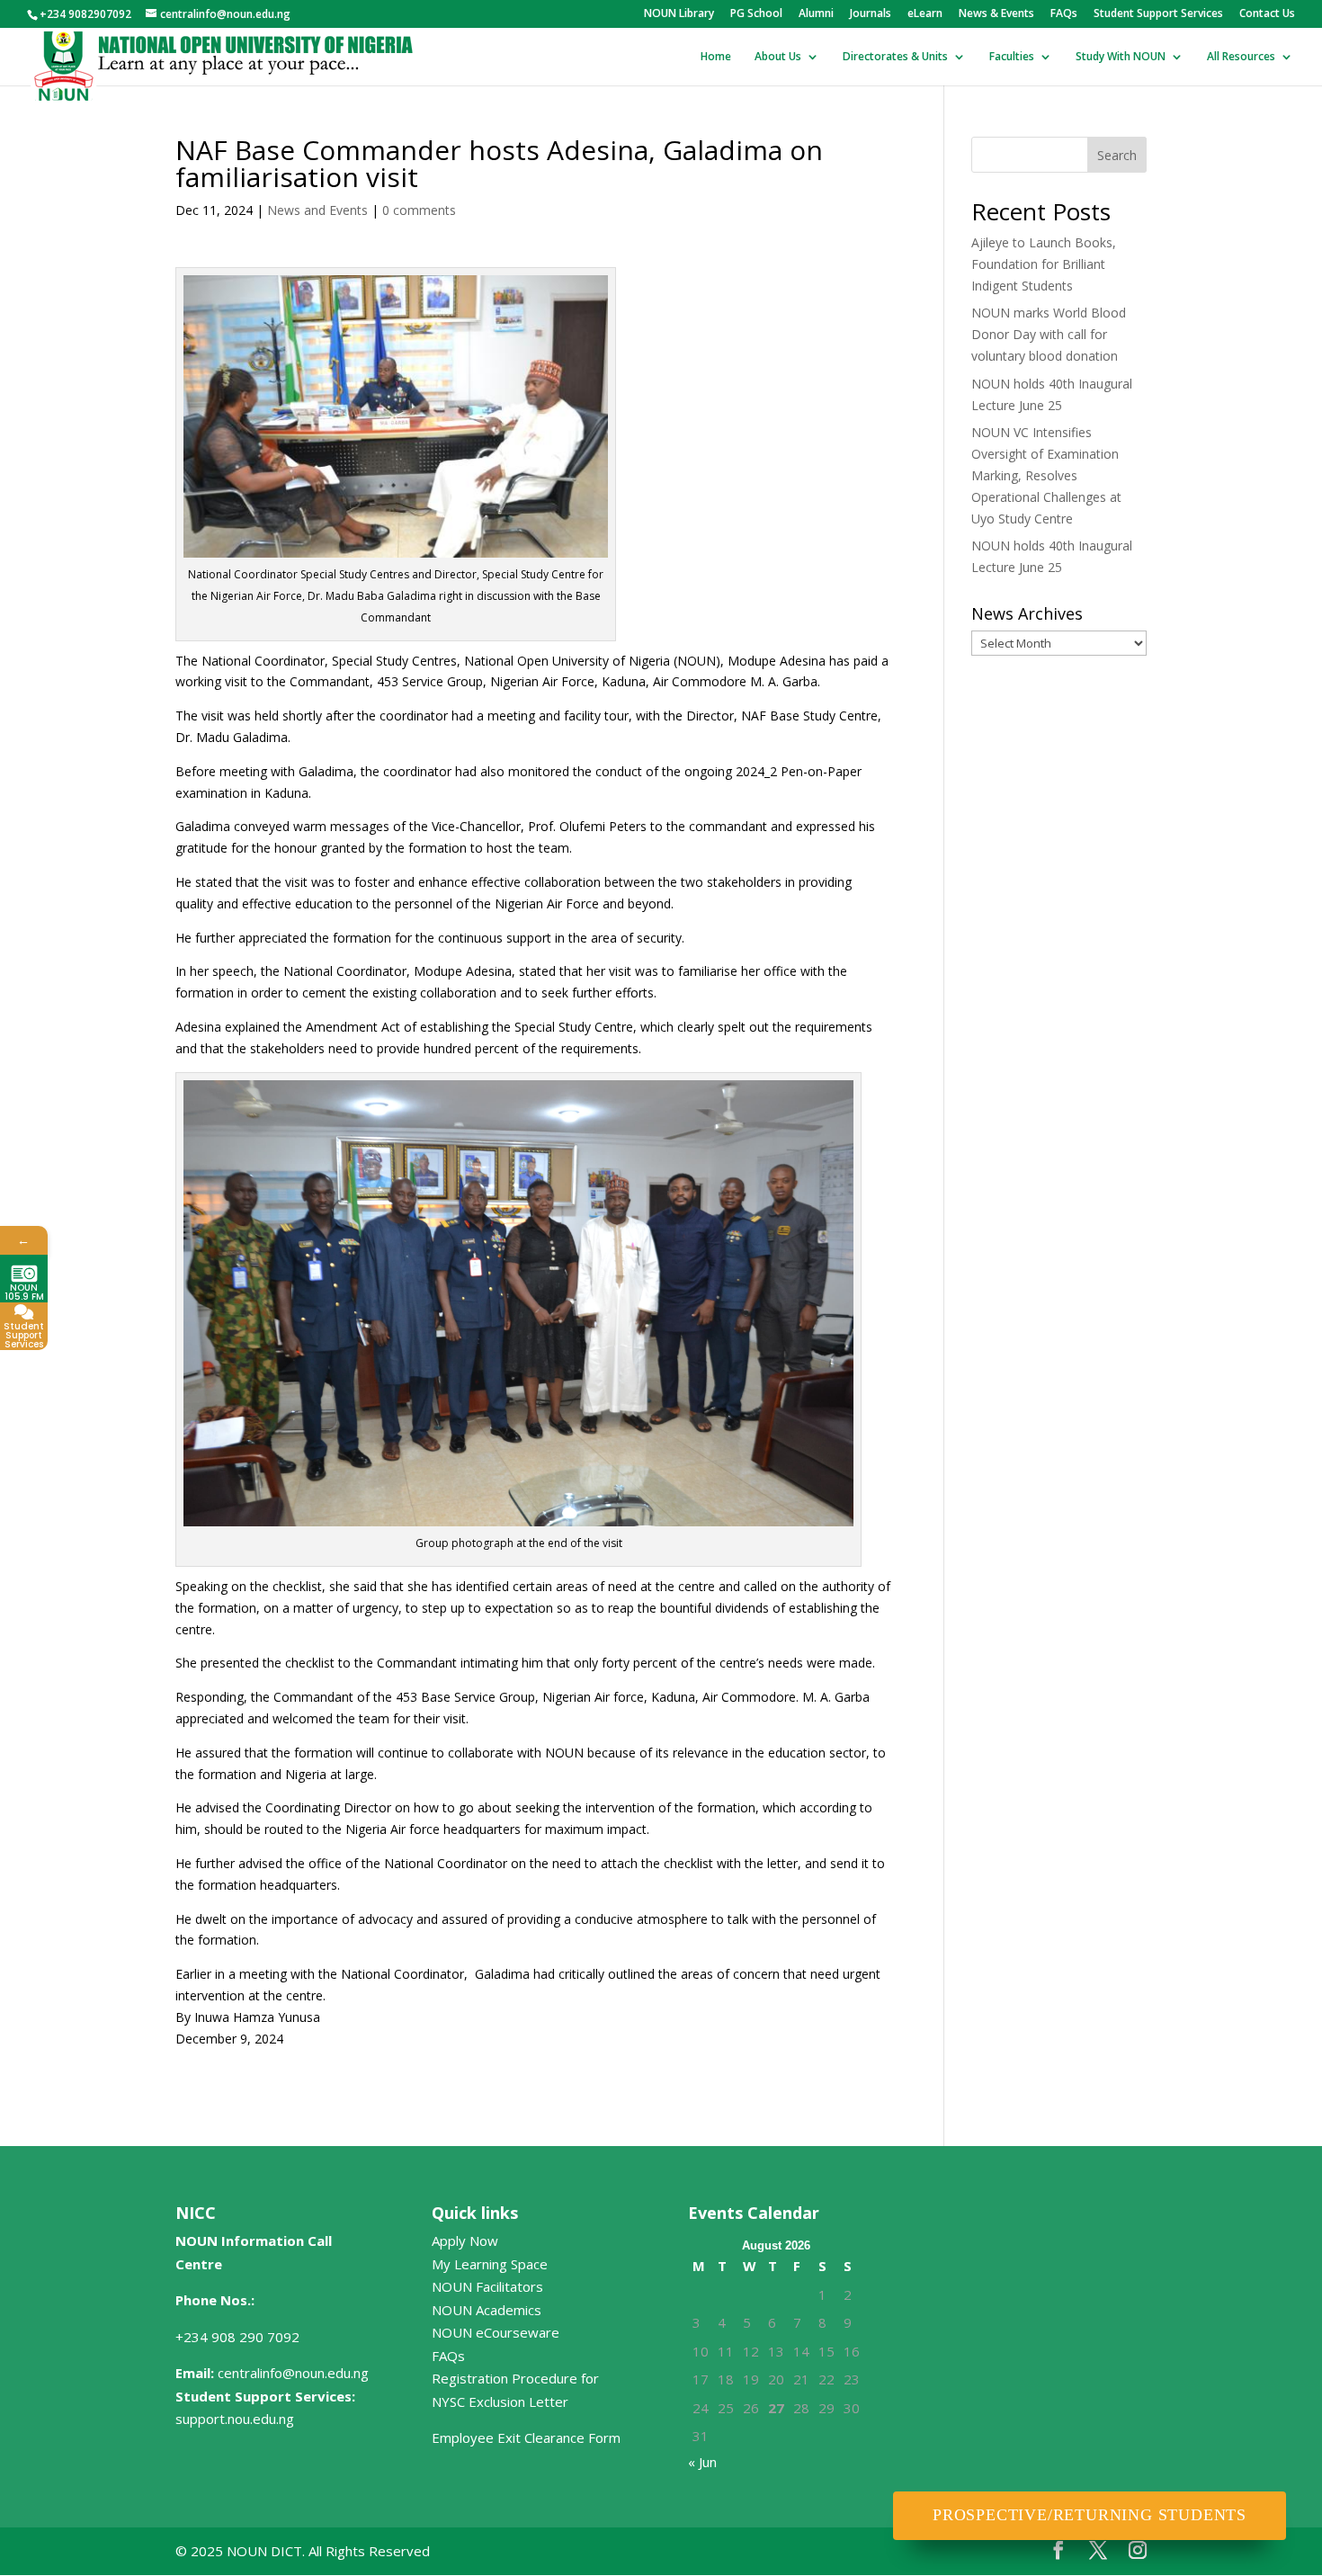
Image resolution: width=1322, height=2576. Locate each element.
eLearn (925, 14)
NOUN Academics (487, 2310)
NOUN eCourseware (496, 2332)
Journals (871, 14)
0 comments (419, 210)
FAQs (1064, 14)
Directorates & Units (895, 57)
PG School (756, 14)
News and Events (317, 210)
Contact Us (1267, 14)
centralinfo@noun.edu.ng (293, 2373)
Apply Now (465, 2241)
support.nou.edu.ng (235, 2419)
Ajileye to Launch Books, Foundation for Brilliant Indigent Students (1044, 264)
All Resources (1241, 57)
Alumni (816, 14)
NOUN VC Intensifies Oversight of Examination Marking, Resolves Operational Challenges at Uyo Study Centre (1046, 475)
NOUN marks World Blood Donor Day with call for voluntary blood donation (1049, 334)
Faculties (1012, 57)
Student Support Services (1158, 14)
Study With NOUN (1121, 57)
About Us (778, 57)
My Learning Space (490, 2264)
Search (1117, 155)
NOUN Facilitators (487, 2286)
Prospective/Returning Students (1090, 2515)
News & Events (996, 14)
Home (716, 57)
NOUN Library (679, 14)
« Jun (702, 2462)
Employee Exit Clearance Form (526, 2437)
